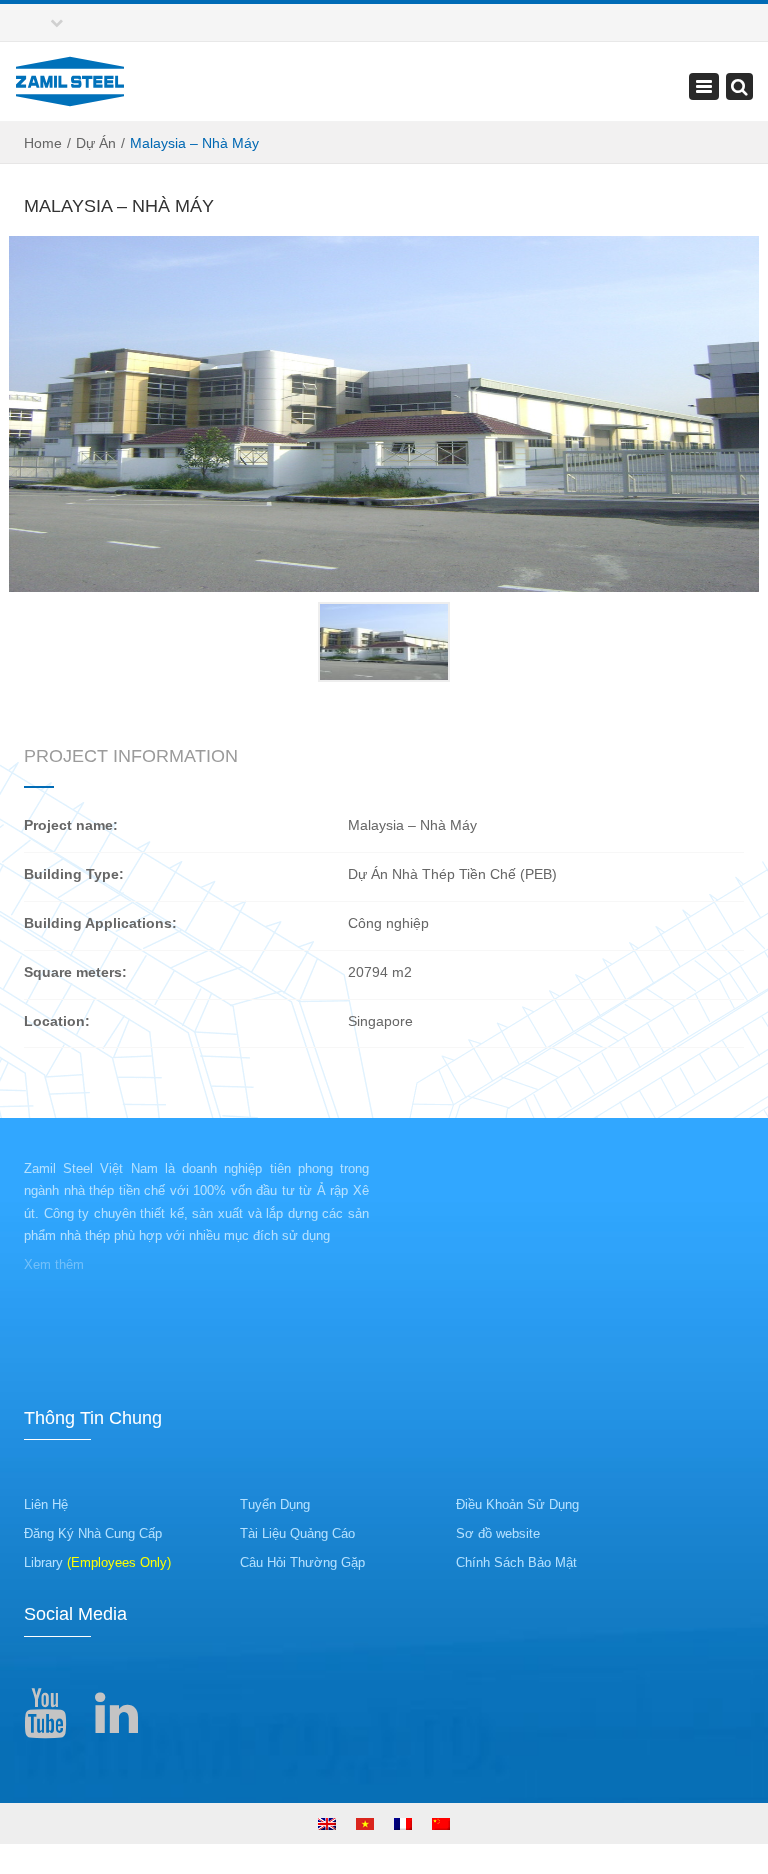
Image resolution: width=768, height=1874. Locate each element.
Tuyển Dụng (275, 1504)
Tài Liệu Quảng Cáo (297, 1533)
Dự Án (96, 143)
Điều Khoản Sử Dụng (517, 1504)
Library (97, 1562)
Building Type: (74, 874)
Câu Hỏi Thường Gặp (302, 1562)
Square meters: (75, 972)
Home (43, 143)
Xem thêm (54, 1264)
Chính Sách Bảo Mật (516, 1562)
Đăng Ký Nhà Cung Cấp (93, 1533)
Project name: (71, 825)
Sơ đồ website (498, 1533)
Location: (57, 1021)
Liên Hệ (46, 1504)
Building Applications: (100, 923)
